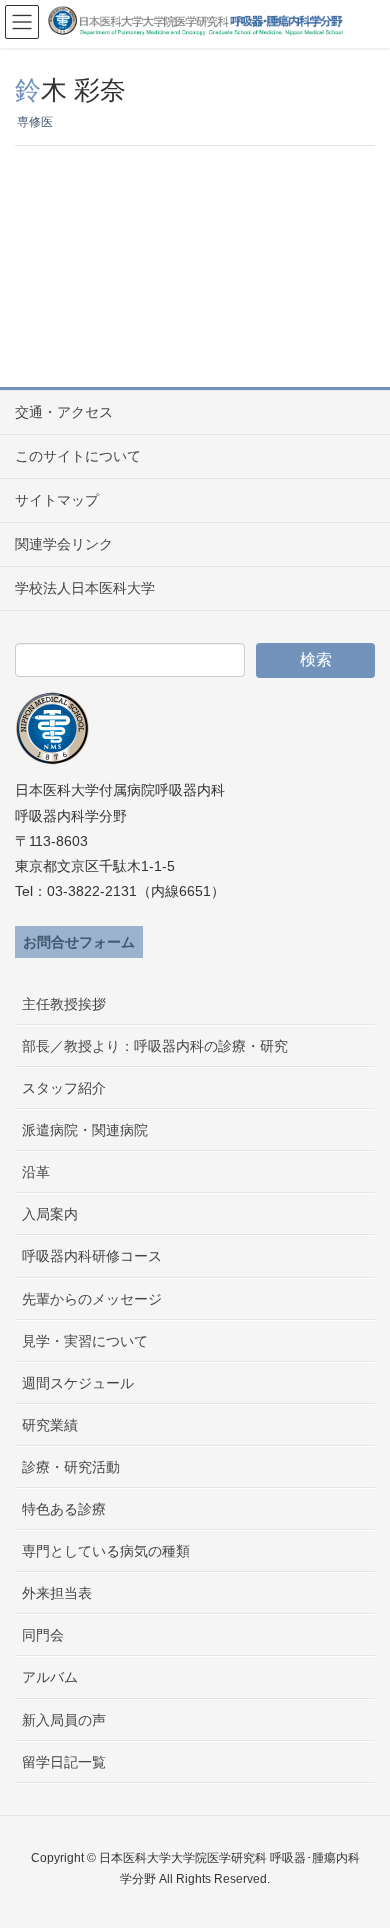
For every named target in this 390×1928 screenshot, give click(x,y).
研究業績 (50, 1425)
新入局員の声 (64, 1720)
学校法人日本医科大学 (85, 588)
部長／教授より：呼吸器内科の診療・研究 (155, 1046)
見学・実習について (85, 1341)
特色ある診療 (64, 1509)
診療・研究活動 (71, 1467)
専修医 (35, 122)
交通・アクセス (64, 412)
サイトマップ (57, 500)
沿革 (36, 1172)
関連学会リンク (64, 544)
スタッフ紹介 (64, 1088)
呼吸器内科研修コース (92, 1256)
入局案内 (50, 1214)
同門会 (43, 1635)
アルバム (50, 1677)
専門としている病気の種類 (106, 1551)
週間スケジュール (78, 1383)
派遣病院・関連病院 (85, 1130)
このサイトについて (78, 456)
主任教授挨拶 (64, 1004)
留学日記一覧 (64, 1762)
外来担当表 (57, 1593)
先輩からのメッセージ (92, 1299)
